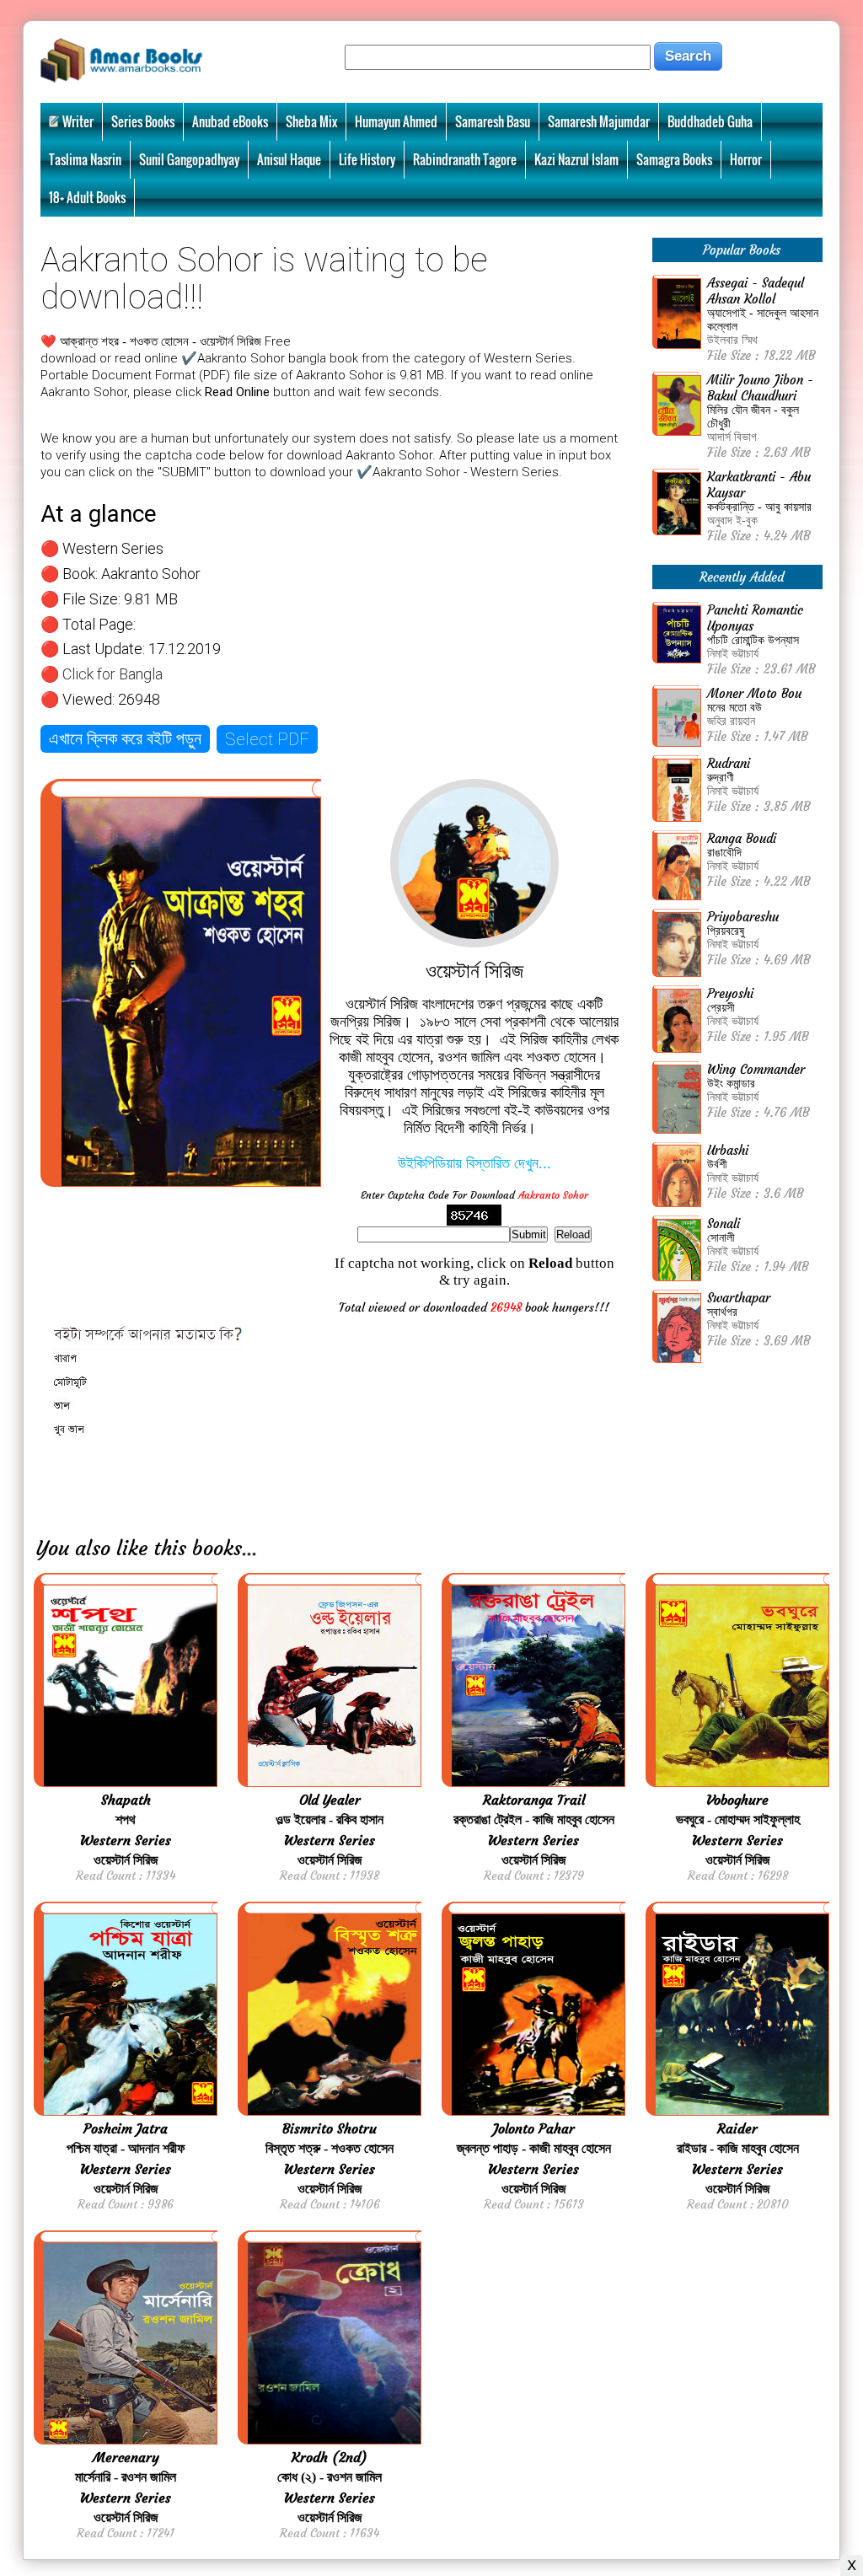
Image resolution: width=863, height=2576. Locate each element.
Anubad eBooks (230, 121)
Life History (367, 159)
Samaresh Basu (493, 121)
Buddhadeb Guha (710, 121)
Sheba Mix (311, 121)
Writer (78, 121)
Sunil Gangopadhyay (189, 159)
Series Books (143, 121)
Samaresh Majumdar (599, 121)
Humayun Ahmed (396, 121)
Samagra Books (674, 159)
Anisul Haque (289, 159)
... (249, 1548)
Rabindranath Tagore (465, 159)
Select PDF (267, 739)
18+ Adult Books (87, 197)
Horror (746, 159)
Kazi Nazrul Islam (576, 159)
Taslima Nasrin (85, 159)
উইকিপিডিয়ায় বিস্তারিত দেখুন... (474, 1163)
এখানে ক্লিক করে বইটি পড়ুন (125, 738)
